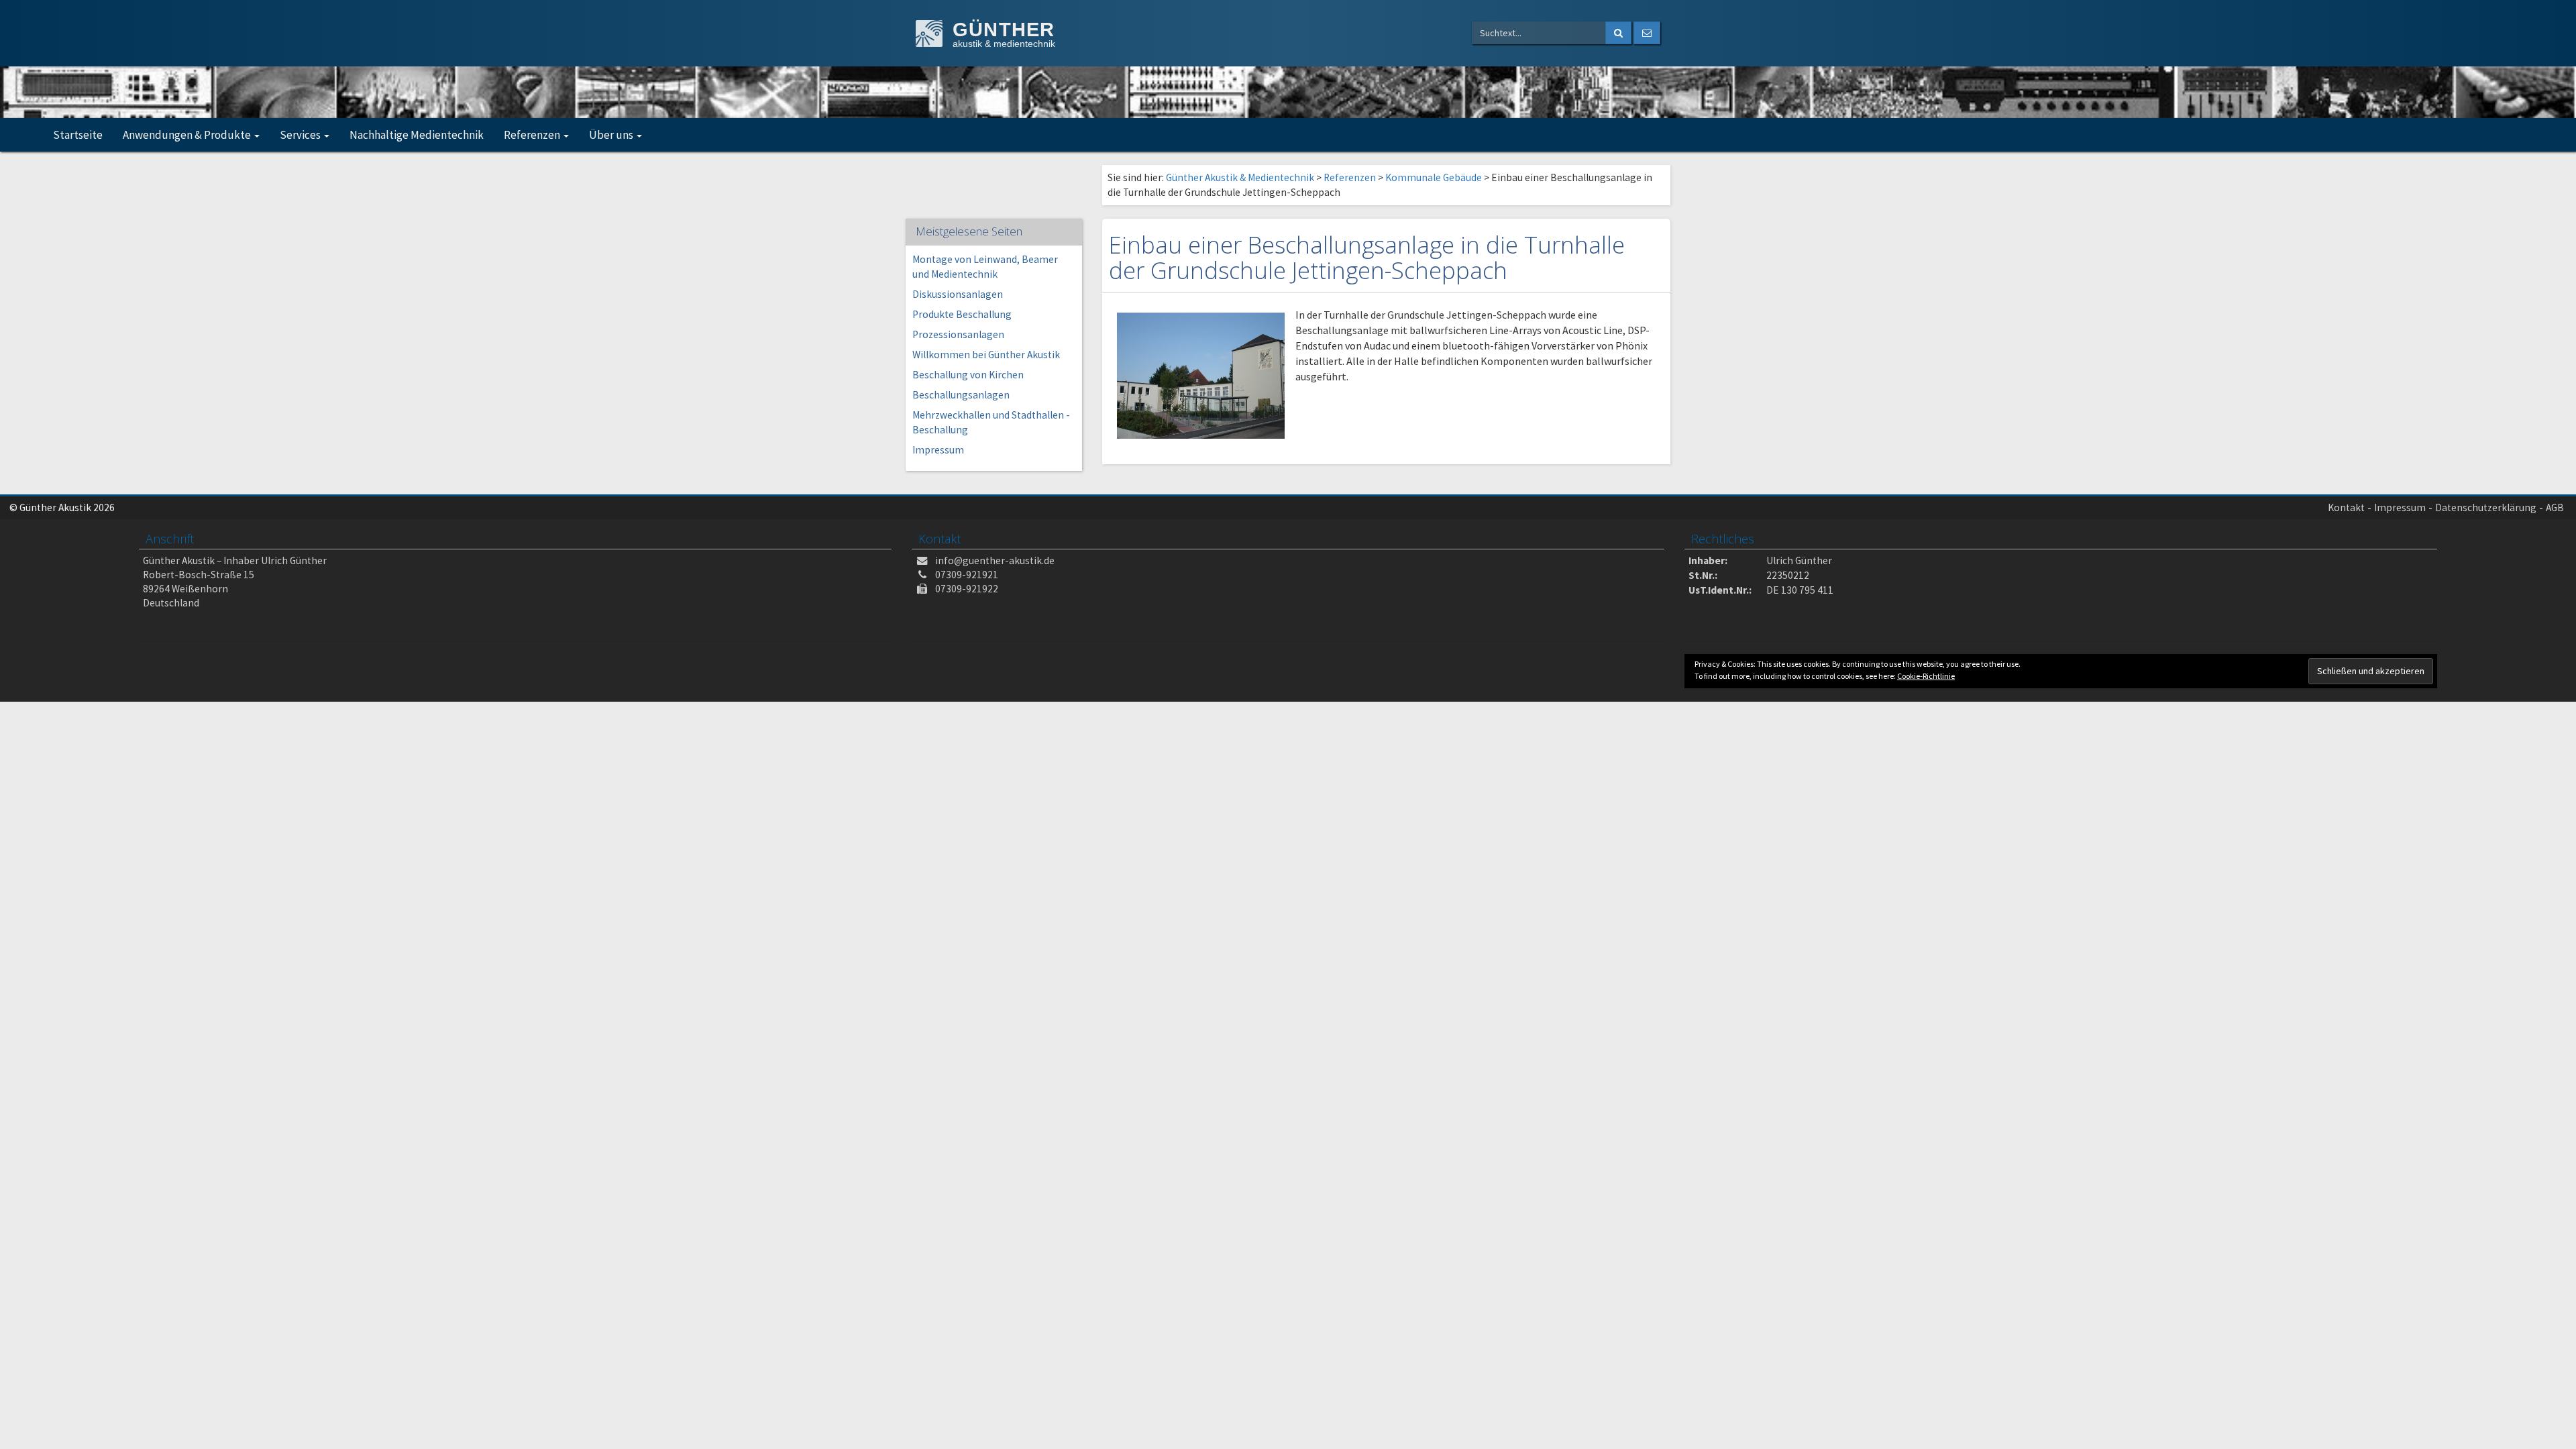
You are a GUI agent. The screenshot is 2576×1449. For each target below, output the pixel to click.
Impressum (938, 450)
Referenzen (533, 135)
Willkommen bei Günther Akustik (986, 355)
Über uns (612, 135)
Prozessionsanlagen (958, 334)
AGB (2555, 507)
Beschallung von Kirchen (968, 375)
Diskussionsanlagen (958, 294)
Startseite (78, 135)
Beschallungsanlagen (961, 395)
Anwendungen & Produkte (188, 135)
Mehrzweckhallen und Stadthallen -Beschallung (991, 422)
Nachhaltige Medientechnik (417, 135)
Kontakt (2346, 507)
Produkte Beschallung (962, 314)
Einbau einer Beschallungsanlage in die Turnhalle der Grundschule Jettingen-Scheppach (1367, 257)
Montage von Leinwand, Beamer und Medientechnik (985, 267)
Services (301, 135)
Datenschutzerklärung (2486, 507)
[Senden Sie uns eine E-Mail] (1647, 33)
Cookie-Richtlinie (1926, 676)
